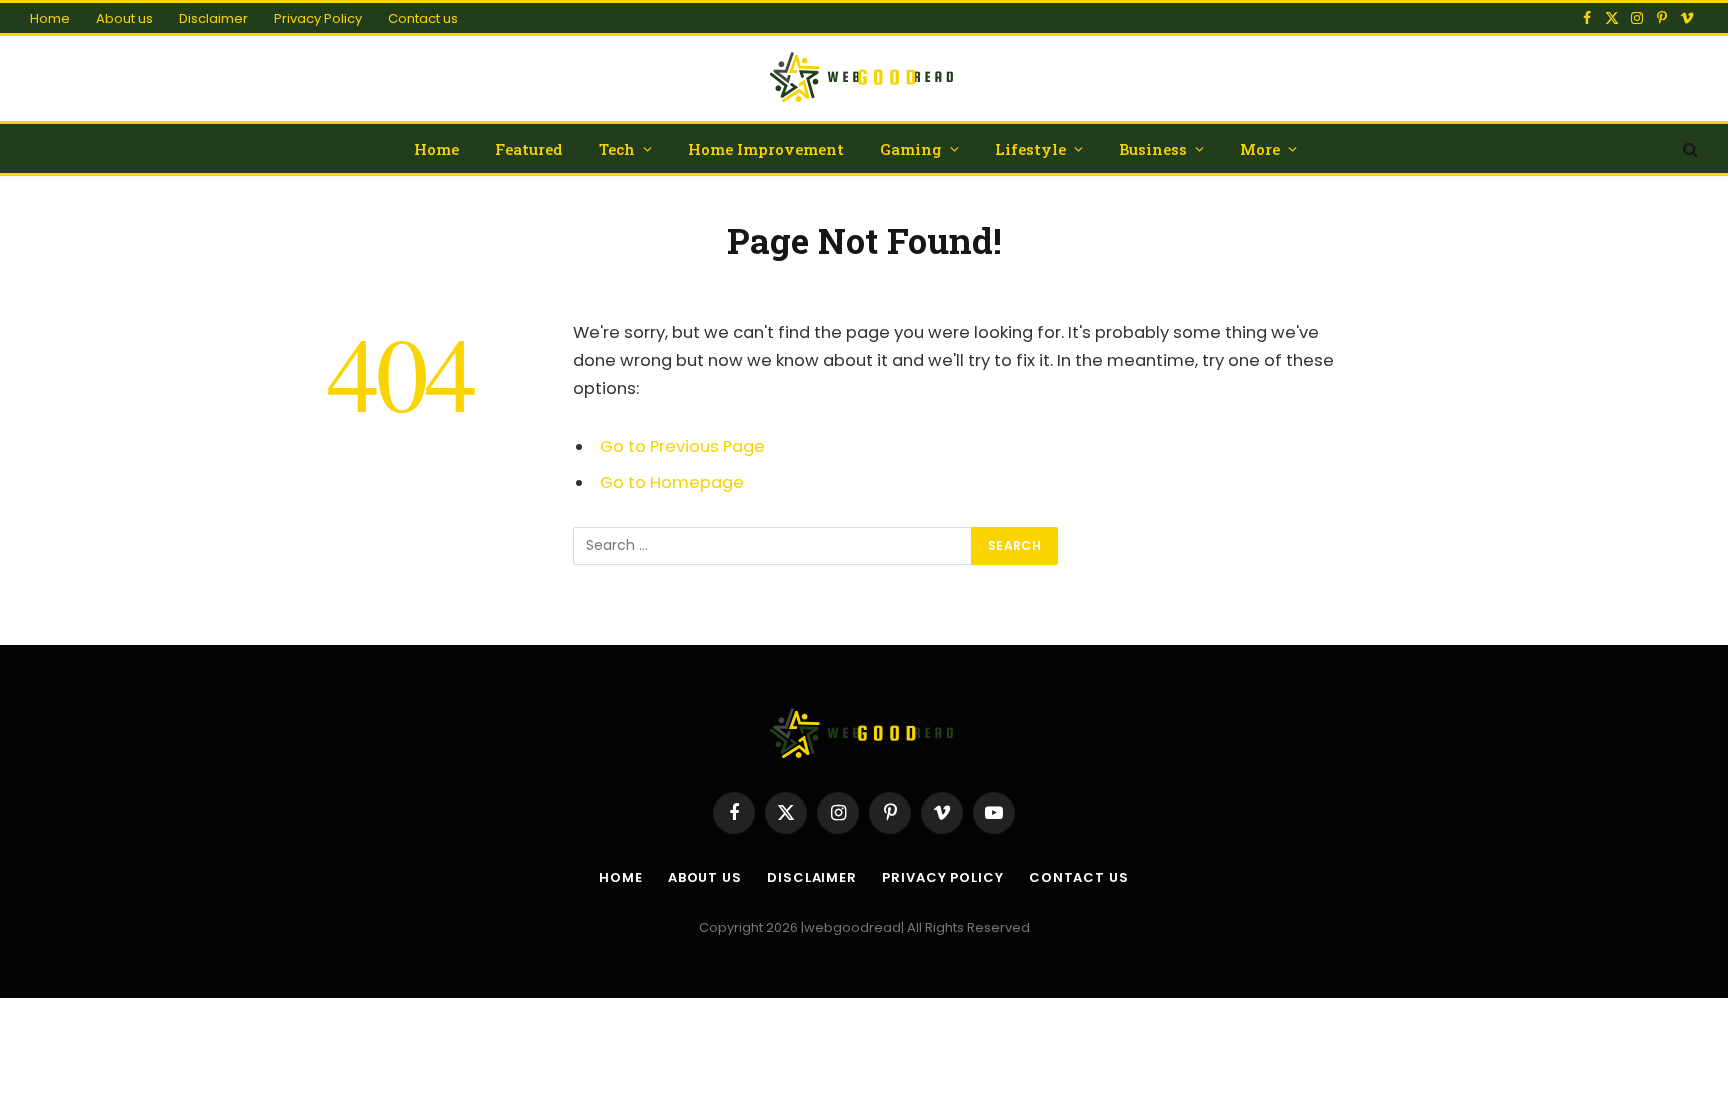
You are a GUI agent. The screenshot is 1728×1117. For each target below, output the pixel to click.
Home (50, 18)
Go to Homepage (672, 482)
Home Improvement (766, 149)
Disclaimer (213, 18)
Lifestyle (1030, 149)
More (1260, 149)
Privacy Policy (318, 18)
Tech (617, 149)
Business (1153, 149)
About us (124, 18)
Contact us (423, 18)
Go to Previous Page (682, 446)
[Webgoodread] (864, 79)
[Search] (1688, 148)
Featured (529, 149)
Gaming (911, 149)
